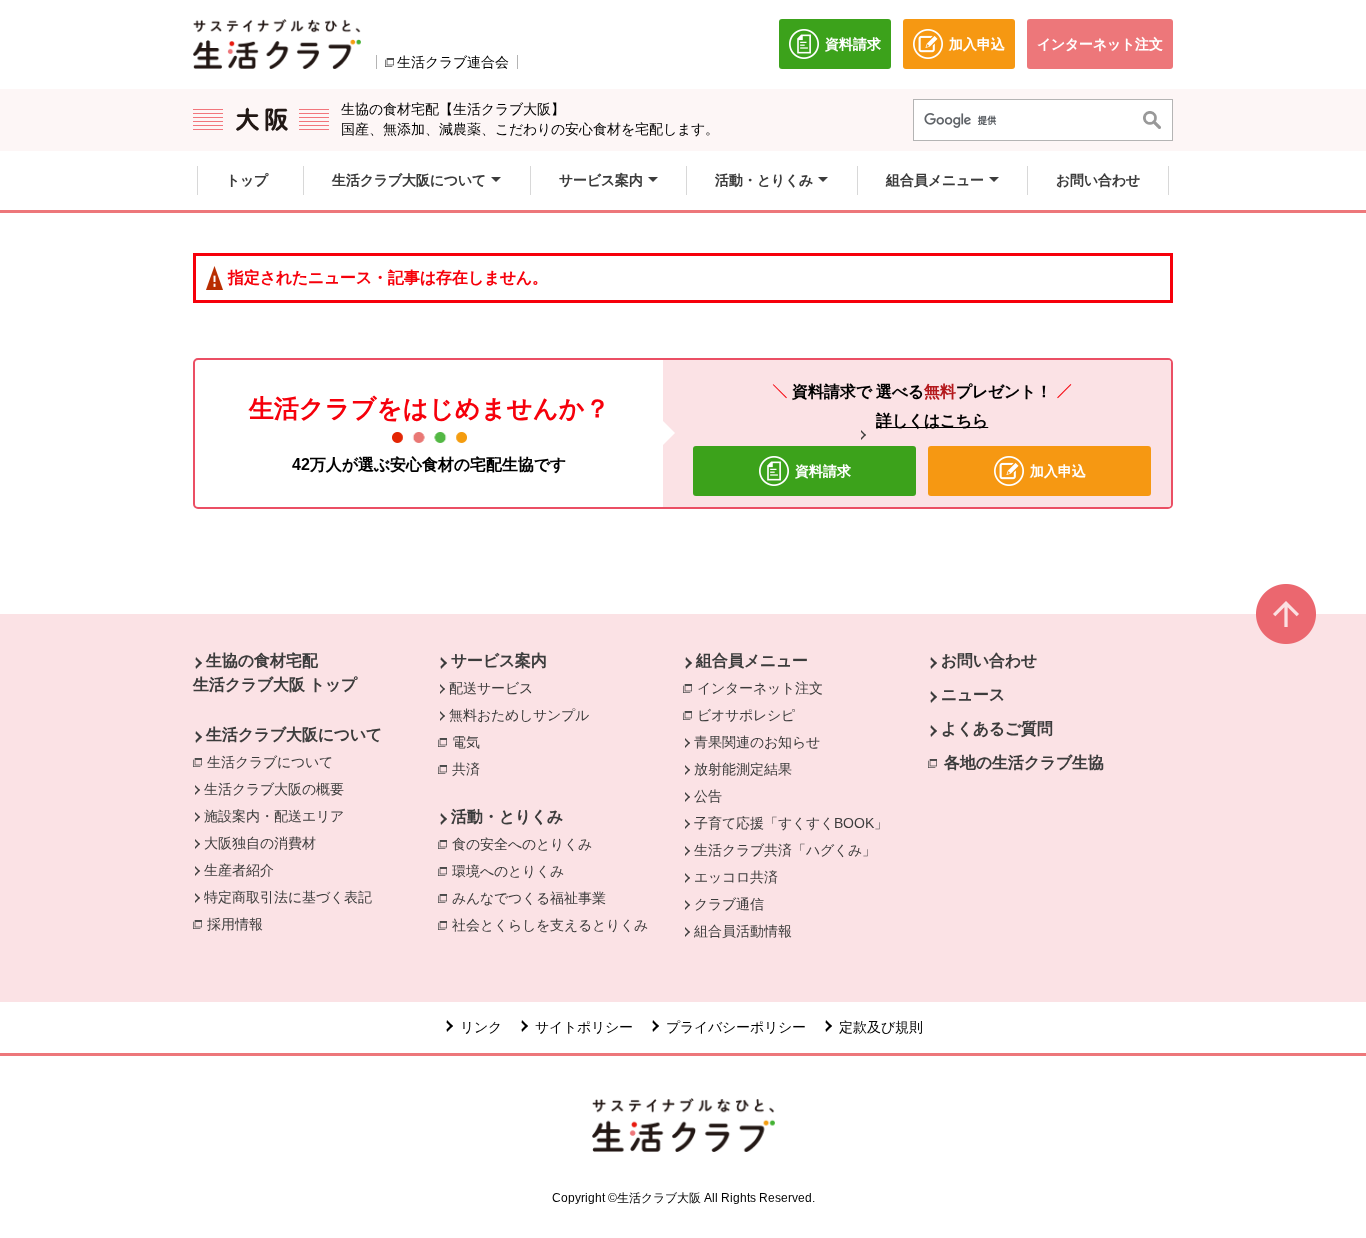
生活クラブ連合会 (453, 62)
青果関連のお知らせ (757, 742)
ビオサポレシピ (751, 715)
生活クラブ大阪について (294, 734)
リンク (481, 1027)
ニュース (973, 694)
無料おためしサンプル (519, 715)
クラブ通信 (729, 904)
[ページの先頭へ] (1286, 614)
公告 (708, 796)
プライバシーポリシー (736, 1027)
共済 (471, 769)
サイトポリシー (584, 1027)
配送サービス (491, 688)
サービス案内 (499, 660)
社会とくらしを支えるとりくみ (555, 925)
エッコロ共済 (736, 877)
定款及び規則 (881, 1027)
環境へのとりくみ (513, 871)
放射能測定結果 (743, 769)
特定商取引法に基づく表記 (288, 897)
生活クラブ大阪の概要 (274, 789)
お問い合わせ (989, 660)
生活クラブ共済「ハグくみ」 (785, 850)
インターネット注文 (765, 688)
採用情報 (235, 924)
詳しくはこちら (932, 420)
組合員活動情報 (743, 931)
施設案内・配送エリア (274, 816)
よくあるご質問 (997, 728)
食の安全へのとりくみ (527, 844)
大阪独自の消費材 (260, 843)
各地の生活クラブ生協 (1024, 762)
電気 (471, 742)
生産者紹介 (239, 870)
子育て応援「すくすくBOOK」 (791, 823)
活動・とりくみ (507, 816)
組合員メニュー (752, 660)
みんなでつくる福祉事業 (534, 898)
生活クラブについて (275, 762)
